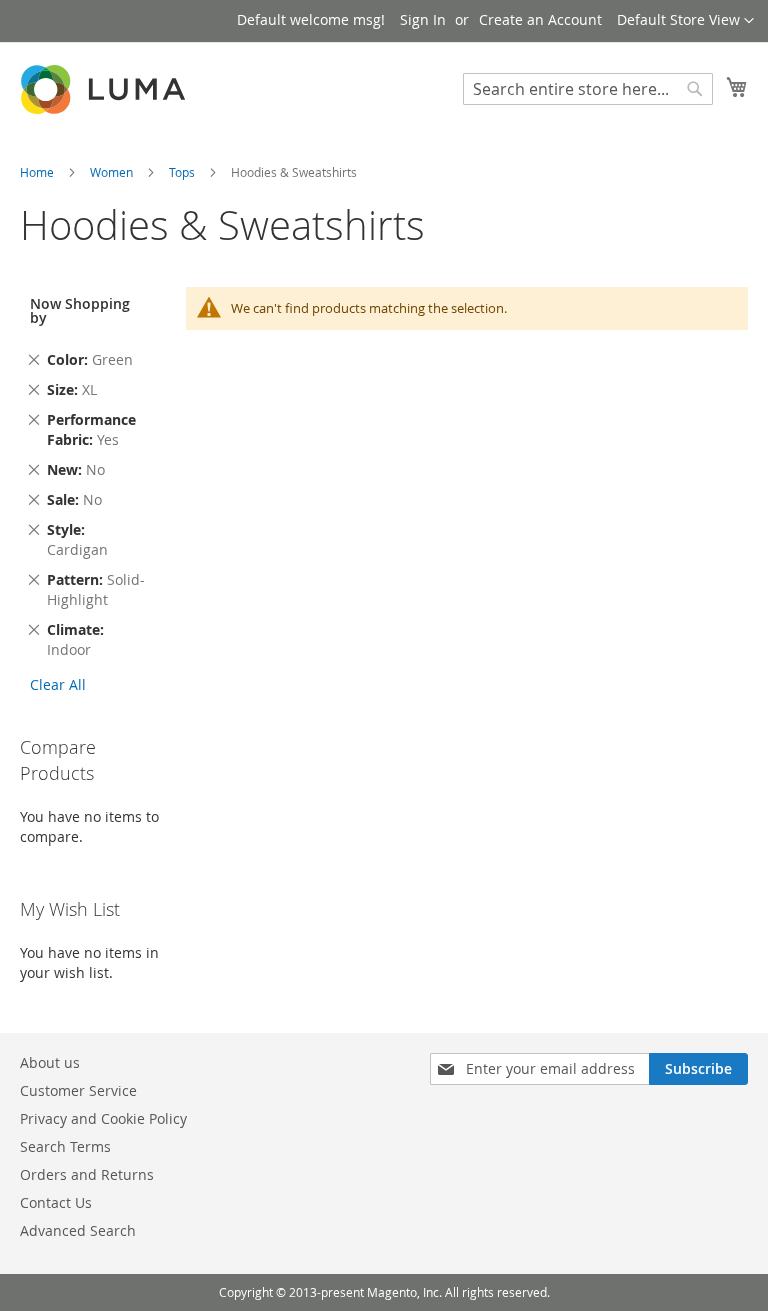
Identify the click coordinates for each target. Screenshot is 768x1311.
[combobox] (588, 89)
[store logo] (105, 89)
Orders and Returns (87, 1174)
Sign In (423, 19)
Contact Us (56, 1202)
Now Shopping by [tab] (80, 310)
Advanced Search (78, 1230)
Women (113, 172)
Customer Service (78, 1090)
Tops (183, 172)
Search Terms (65, 1146)
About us (50, 1062)
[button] (685, 21)
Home (38, 172)
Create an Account (540, 19)
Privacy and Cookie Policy (103, 1118)
